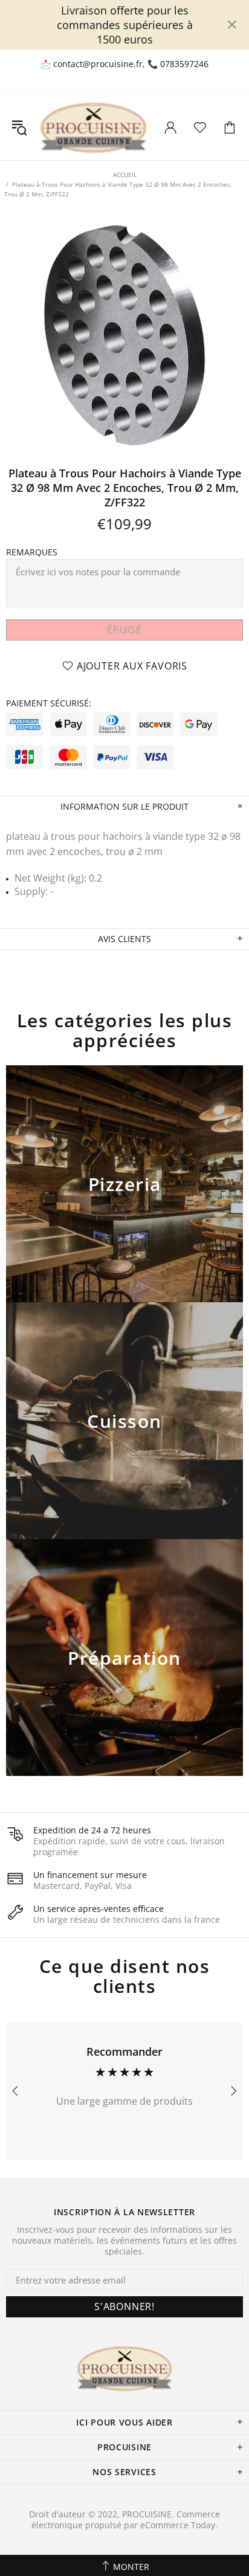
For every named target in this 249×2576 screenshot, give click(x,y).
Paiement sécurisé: (49, 703)
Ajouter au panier (125, 1199)
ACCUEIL (125, 175)
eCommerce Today (178, 2525)
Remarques (32, 552)
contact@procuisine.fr (98, 64)
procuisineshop (93, 127)
